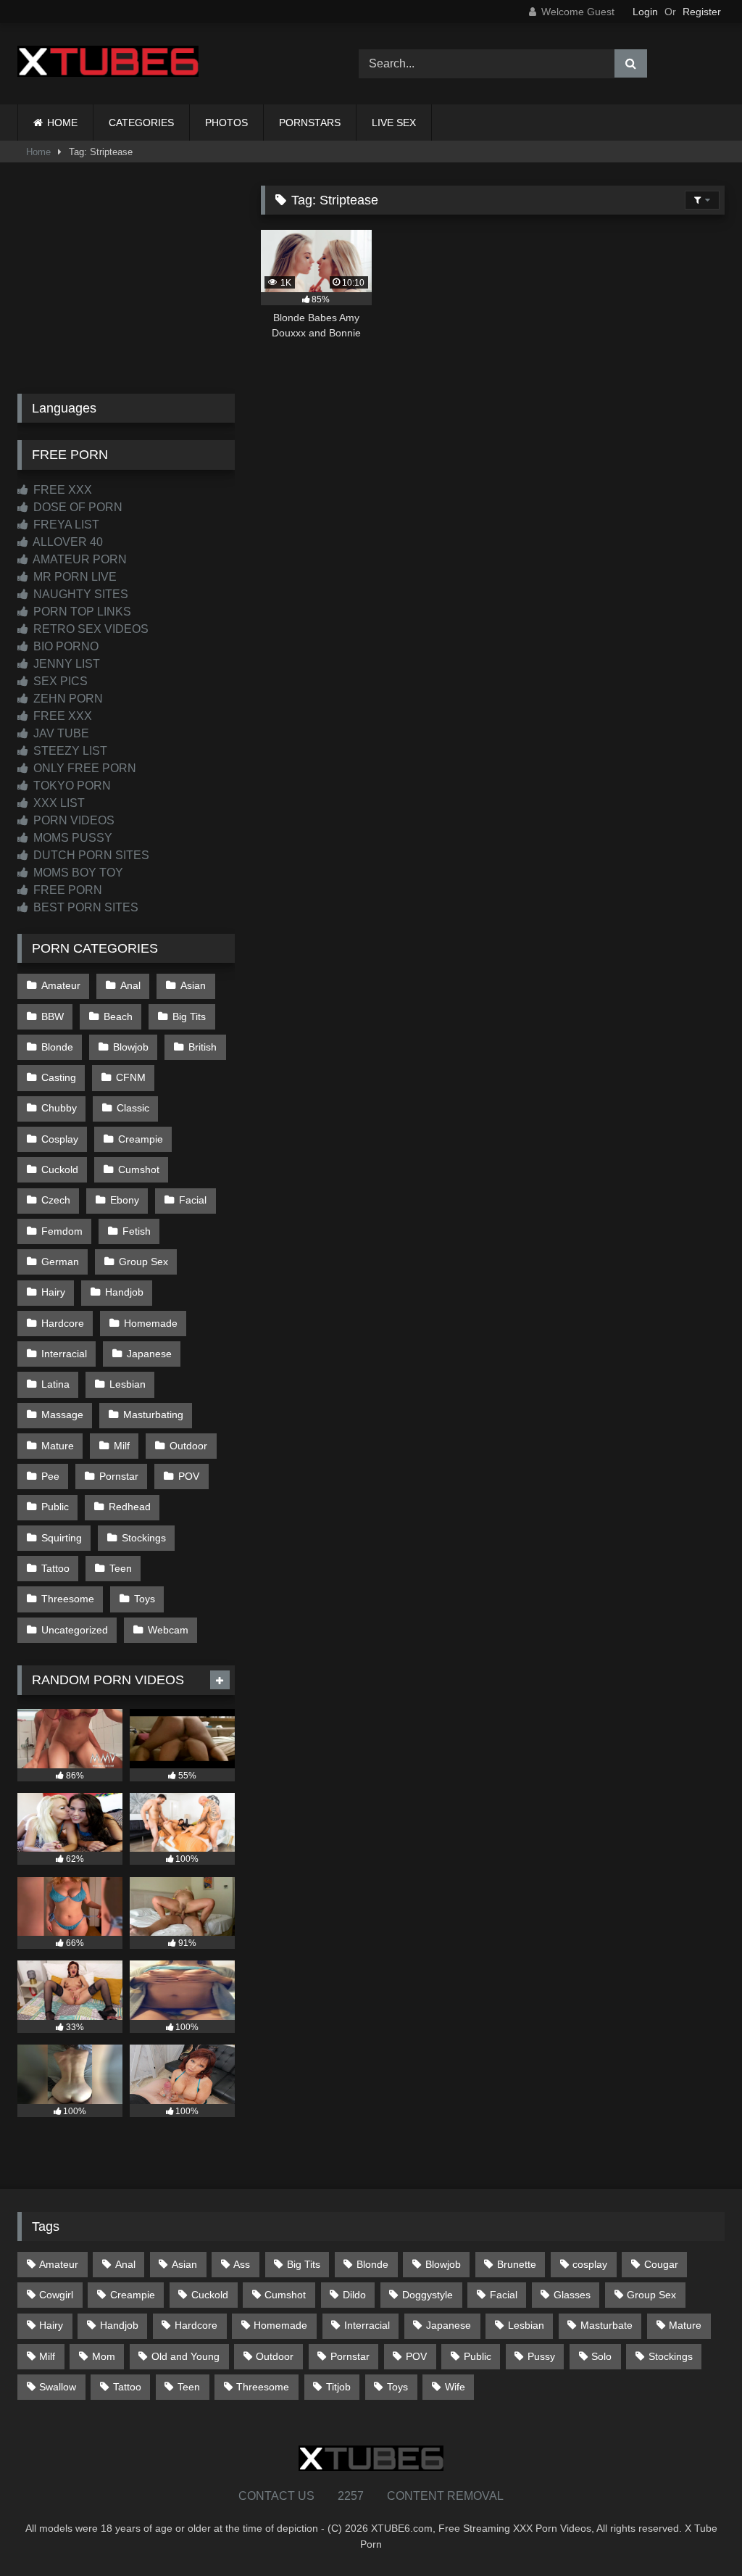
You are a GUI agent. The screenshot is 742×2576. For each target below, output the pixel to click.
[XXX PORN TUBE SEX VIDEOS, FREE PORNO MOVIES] (166, 64)
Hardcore (63, 1323)
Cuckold (60, 1169)
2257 (351, 2496)
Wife (455, 2387)
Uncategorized (75, 1630)
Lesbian (128, 1384)
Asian (193, 985)
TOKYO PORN (71, 786)
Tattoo (55, 1568)
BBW (53, 1016)
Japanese (149, 1354)
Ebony (125, 1200)
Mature (58, 1446)
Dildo (354, 2295)
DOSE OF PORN (76, 507)
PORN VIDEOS (72, 820)
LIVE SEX (394, 123)
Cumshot (139, 1169)
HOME (62, 123)
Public (55, 1507)
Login (645, 12)
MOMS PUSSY (71, 838)
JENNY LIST (65, 664)
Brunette (517, 2264)
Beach (118, 1016)
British (203, 1047)
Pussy (541, 2356)
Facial (193, 1200)
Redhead (130, 1507)
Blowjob (131, 1047)
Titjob (338, 2387)
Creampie (141, 1139)
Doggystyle (428, 2295)
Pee (50, 1476)
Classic (133, 1108)
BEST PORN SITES (84, 907)
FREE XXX (61, 490)
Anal (130, 985)
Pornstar (119, 1476)
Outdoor (188, 1446)
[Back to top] (697, 2533)
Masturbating (153, 1415)
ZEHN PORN (67, 699)
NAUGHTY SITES (79, 594)
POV (189, 1476)
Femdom (62, 1231)
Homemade (151, 1323)
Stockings (144, 1538)
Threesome (68, 1599)
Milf (122, 1446)
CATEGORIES (141, 123)
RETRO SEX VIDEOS (89, 629)
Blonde (57, 1047)
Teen (121, 1568)
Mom (104, 2356)
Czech (56, 1200)
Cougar (661, 2264)
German (60, 1262)
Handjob (124, 1292)
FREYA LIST (65, 525)
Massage (62, 1415)
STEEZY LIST (69, 751)
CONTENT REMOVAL (445, 2496)
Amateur (61, 985)
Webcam (168, 1630)
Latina (55, 1384)
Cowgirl (56, 2295)
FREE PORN (66, 890)
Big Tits (189, 1016)
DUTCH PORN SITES (90, 855)
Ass (242, 2264)
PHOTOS (226, 123)
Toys (145, 1599)
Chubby (59, 1108)
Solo (601, 2356)
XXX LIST (58, 803)
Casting (59, 1077)
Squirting (62, 1538)
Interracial (64, 1354)
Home (38, 152)
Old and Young (185, 2356)
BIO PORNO (64, 646)
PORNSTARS (310, 123)
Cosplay (60, 1139)
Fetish (137, 1231)
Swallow (58, 2387)
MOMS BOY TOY (77, 873)
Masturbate (606, 2325)
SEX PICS (59, 681)
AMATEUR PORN (79, 559)
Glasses (572, 2295)
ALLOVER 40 (67, 542)
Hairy (53, 1292)
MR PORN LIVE (74, 577)
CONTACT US (276, 2496)
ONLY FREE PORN (83, 768)
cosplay (590, 2264)
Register (702, 12)
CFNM (131, 1077)
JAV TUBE (60, 733)
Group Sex (143, 1262)
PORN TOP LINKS (81, 612)
